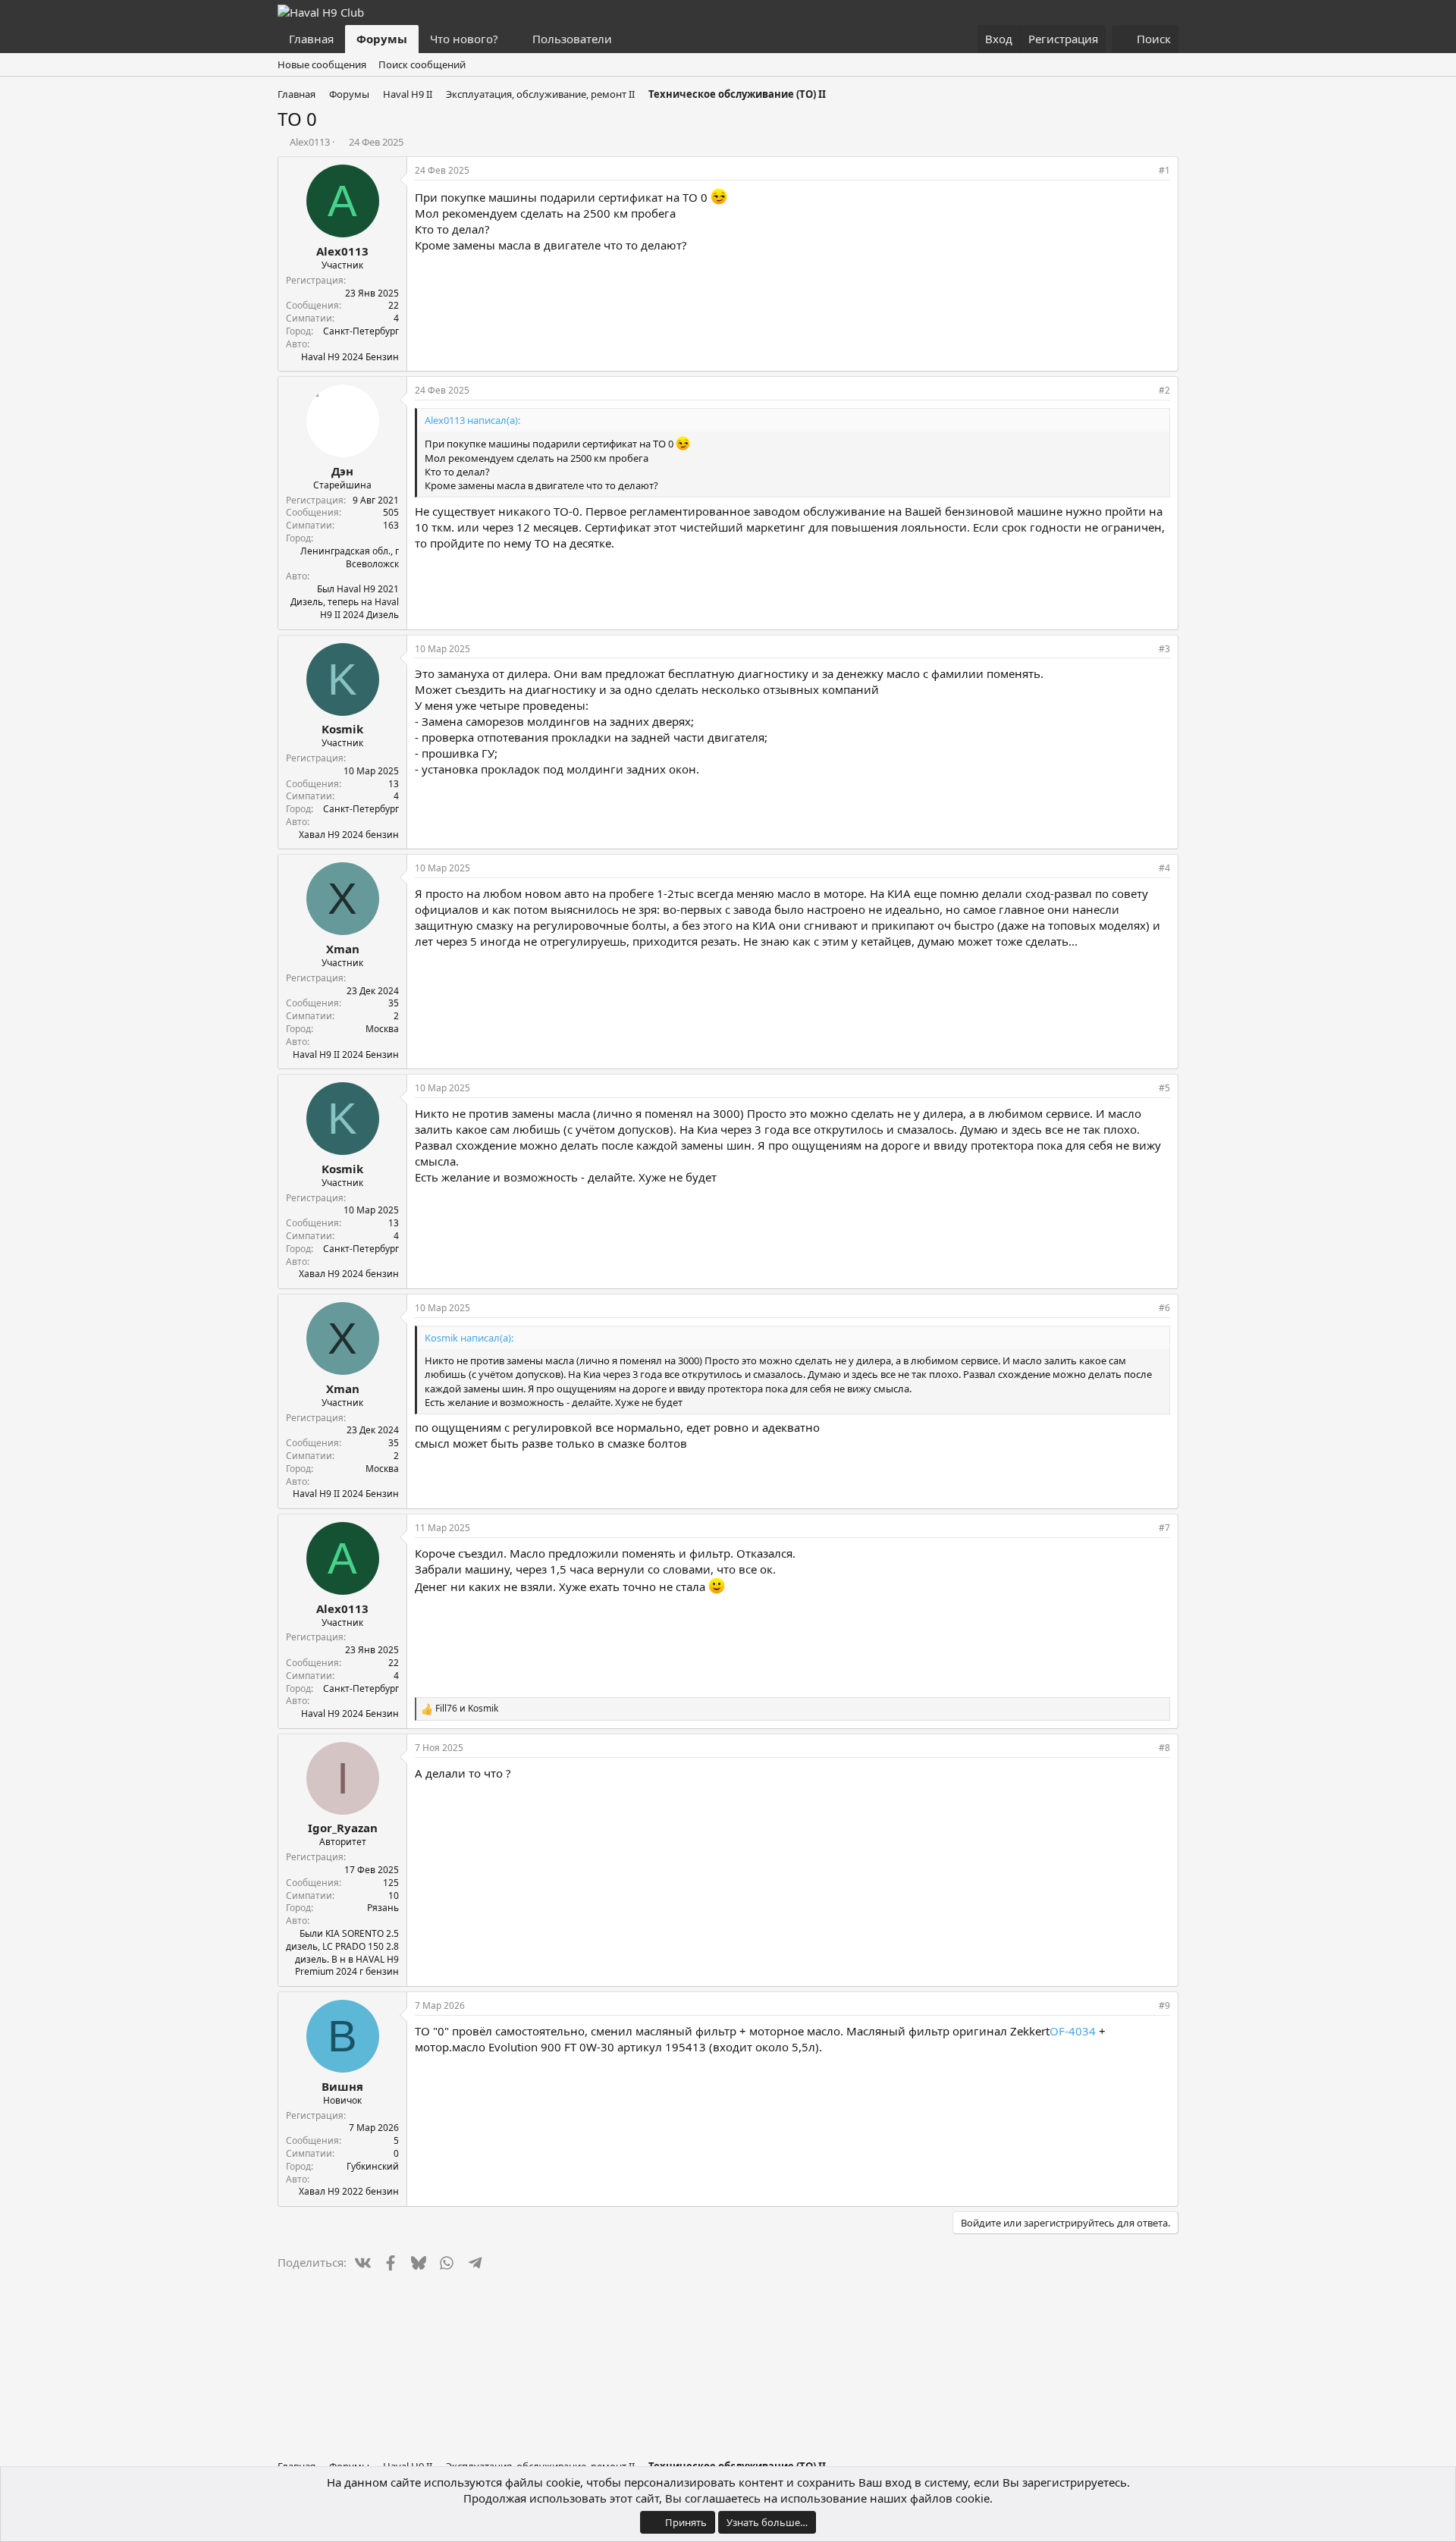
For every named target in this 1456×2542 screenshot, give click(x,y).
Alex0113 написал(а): (472, 420)
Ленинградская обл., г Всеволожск (350, 557)
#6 (1164, 1308)
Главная (311, 39)
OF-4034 (1073, 2031)
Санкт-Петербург (361, 331)
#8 (1164, 1748)
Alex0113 (310, 142)
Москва (382, 1029)
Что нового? (464, 39)
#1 (1164, 170)
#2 (1164, 390)
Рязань (383, 1908)
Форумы (382, 39)
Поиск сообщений (422, 64)
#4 (1164, 868)
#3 (1164, 649)
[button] (510, 39)
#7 (1164, 1528)
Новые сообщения (322, 64)
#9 (1164, 2005)
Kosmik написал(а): (469, 1338)
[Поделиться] (1144, 171)
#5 (1164, 1088)
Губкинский (373, 2166)
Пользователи (572, 39)
